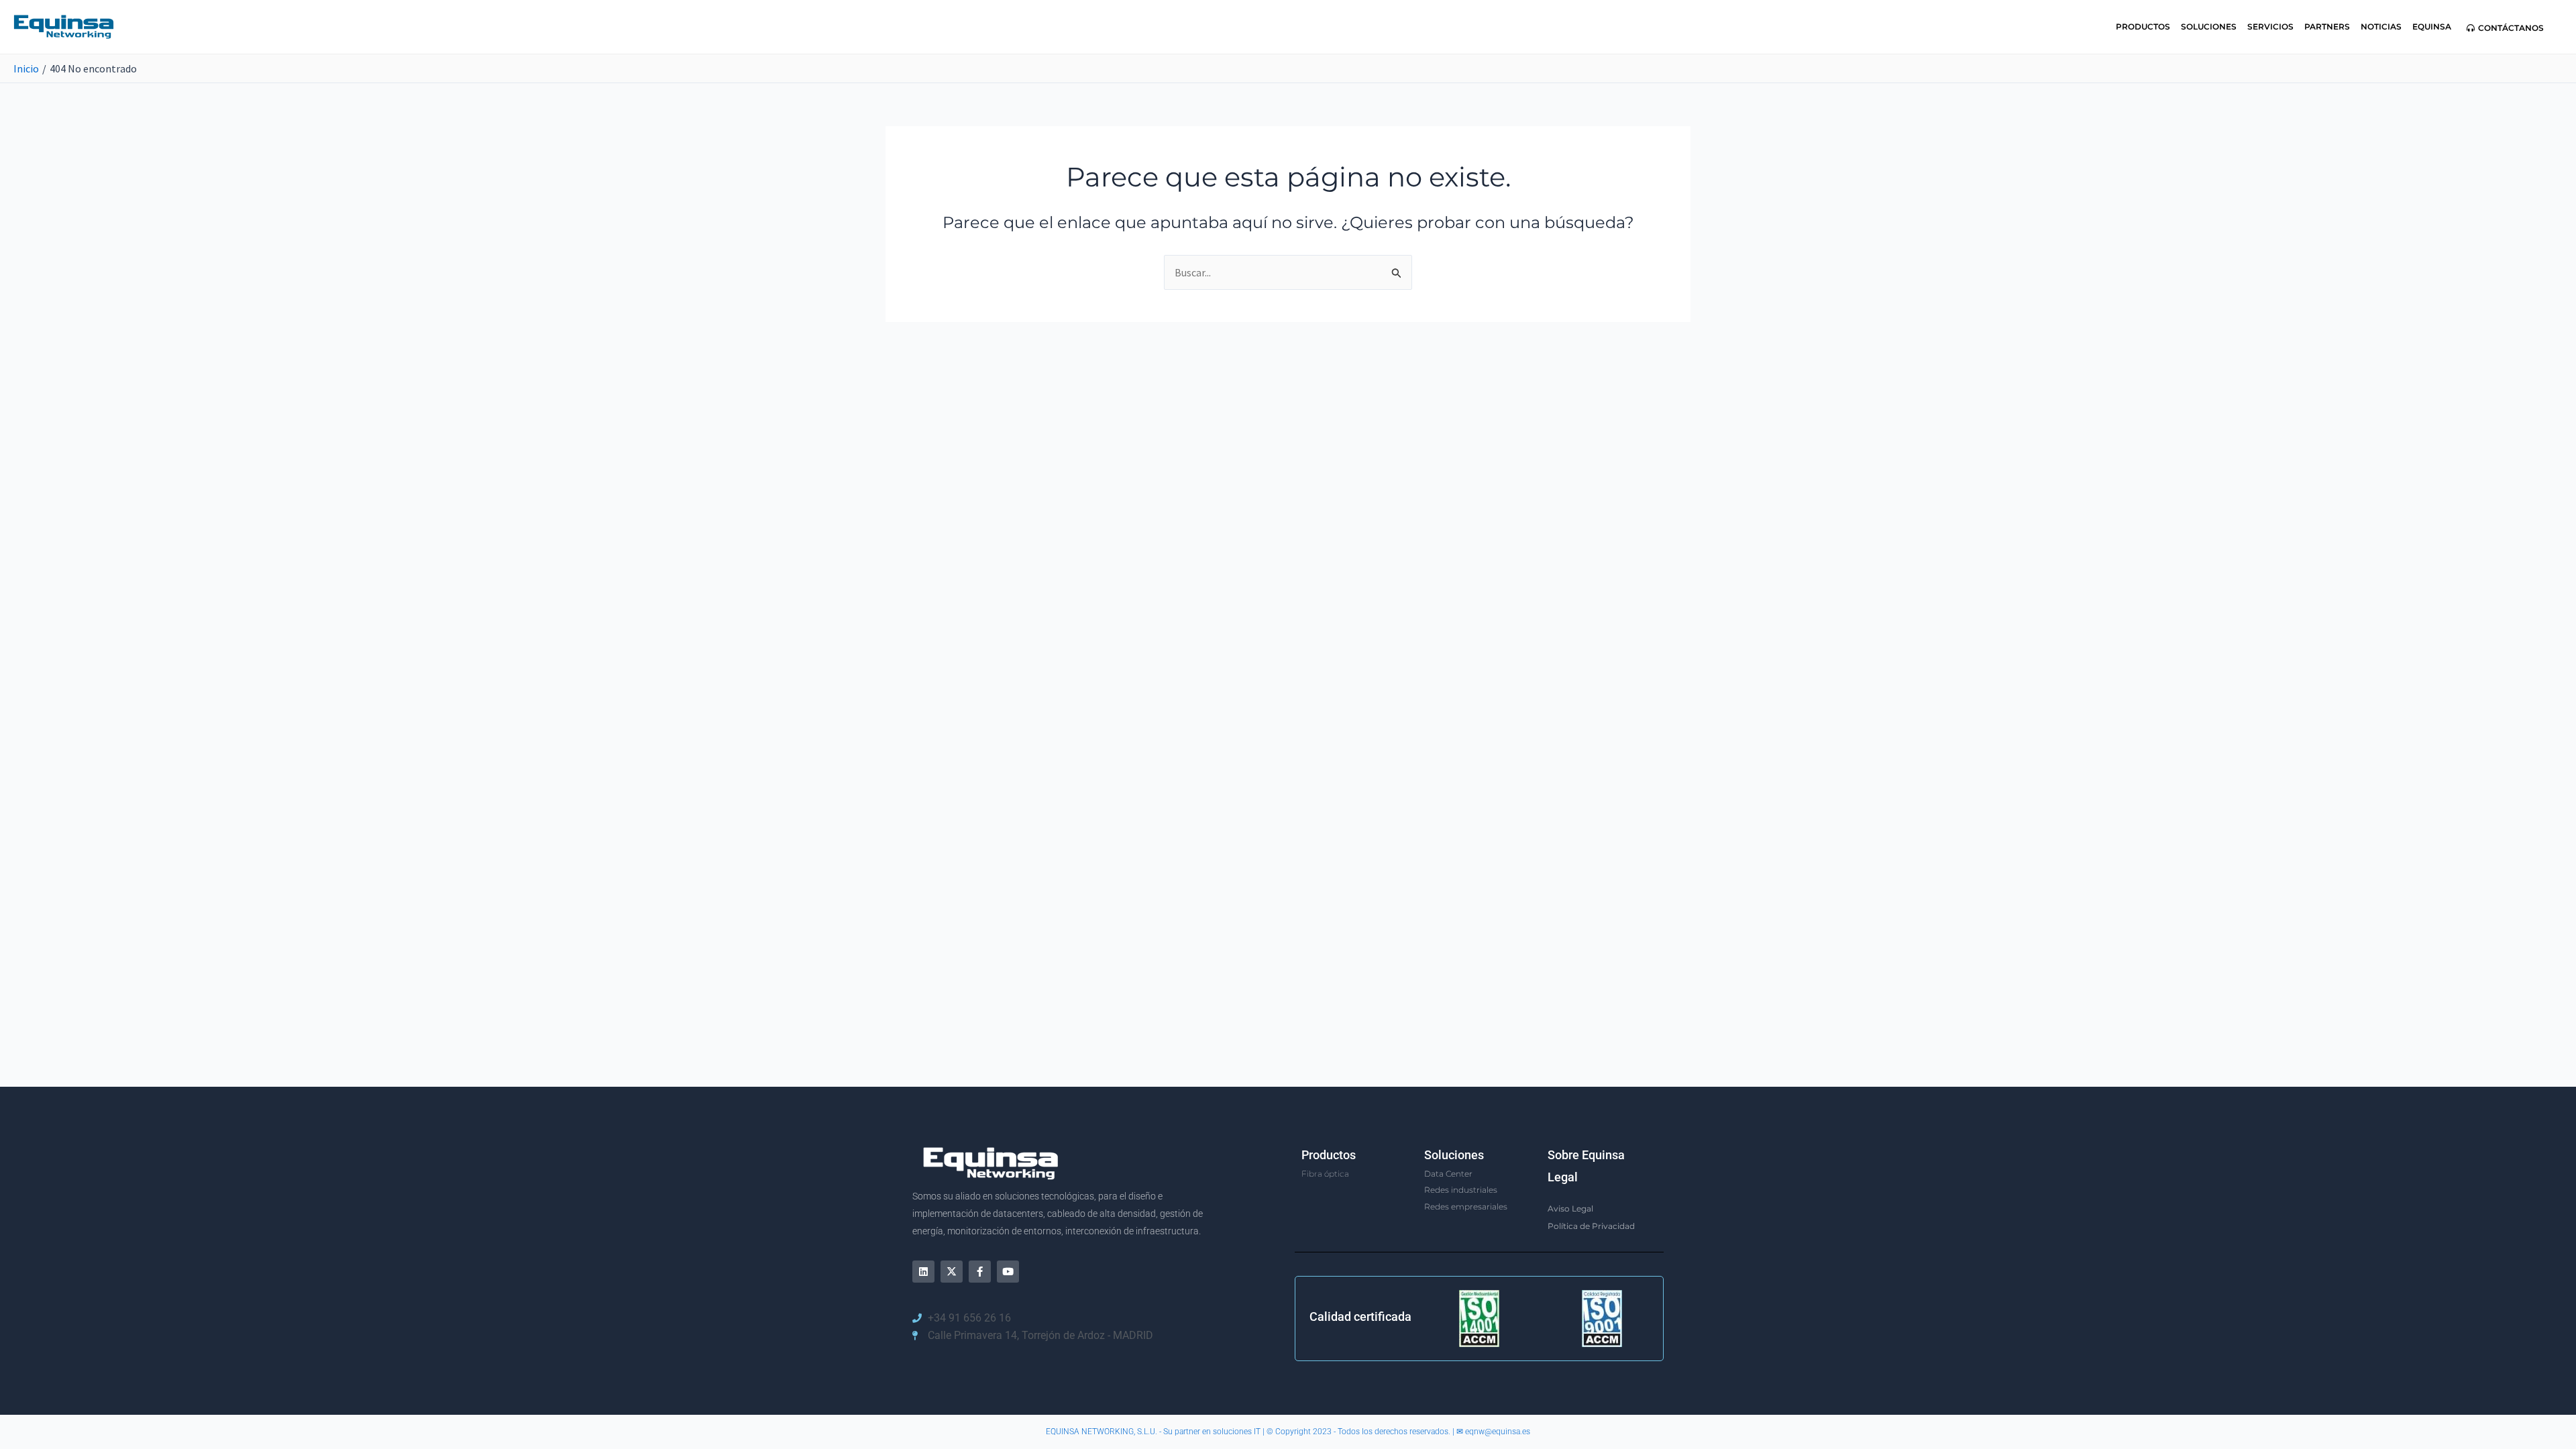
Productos (2143, 26)
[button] (2505, 28)
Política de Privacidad (1591, 1226)
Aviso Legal (1570, 1209)
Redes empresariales (1466, 1206)
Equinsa (2432, 26)
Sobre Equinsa (1586, 1155)
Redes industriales (1461, 1190)
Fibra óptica (1325, 1174)
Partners (2327, 26)
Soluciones (2209, 26)
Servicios (2270, 26)
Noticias (2381, 26)
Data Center (1448, 1174)
